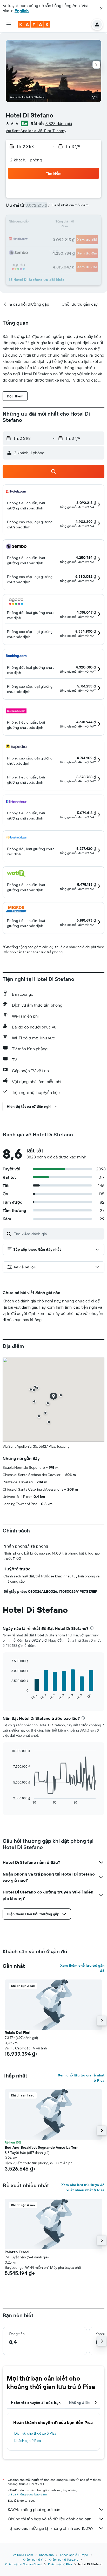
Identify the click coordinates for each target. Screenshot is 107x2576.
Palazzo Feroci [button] (17, 2252)
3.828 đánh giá (59, 123)
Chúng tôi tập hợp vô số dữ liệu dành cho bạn (50, 2519)
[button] (101, 8)
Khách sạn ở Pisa (28, 2441)
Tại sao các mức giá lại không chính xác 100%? (51, 2528)
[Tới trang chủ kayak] (34, 24)
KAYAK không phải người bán (34, 2509)
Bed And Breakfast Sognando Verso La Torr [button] (41, 2147)
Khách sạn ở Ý (33, 2559)
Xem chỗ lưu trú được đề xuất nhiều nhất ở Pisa (83, 2187)
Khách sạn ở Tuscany (63, 2559)
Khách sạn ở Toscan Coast (23, 2564)
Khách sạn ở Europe (74, 2555)
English (22, 11)
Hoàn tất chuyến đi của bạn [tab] (36, 2403)
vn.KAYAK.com (23, 2555)
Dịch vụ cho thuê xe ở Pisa (35, 2433)
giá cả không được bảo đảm (27, 2494)
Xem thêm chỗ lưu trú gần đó (82, 1968)
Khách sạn (46, 2555)
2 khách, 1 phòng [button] (26, 160)
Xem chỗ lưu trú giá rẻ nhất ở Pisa (81, 2078)
